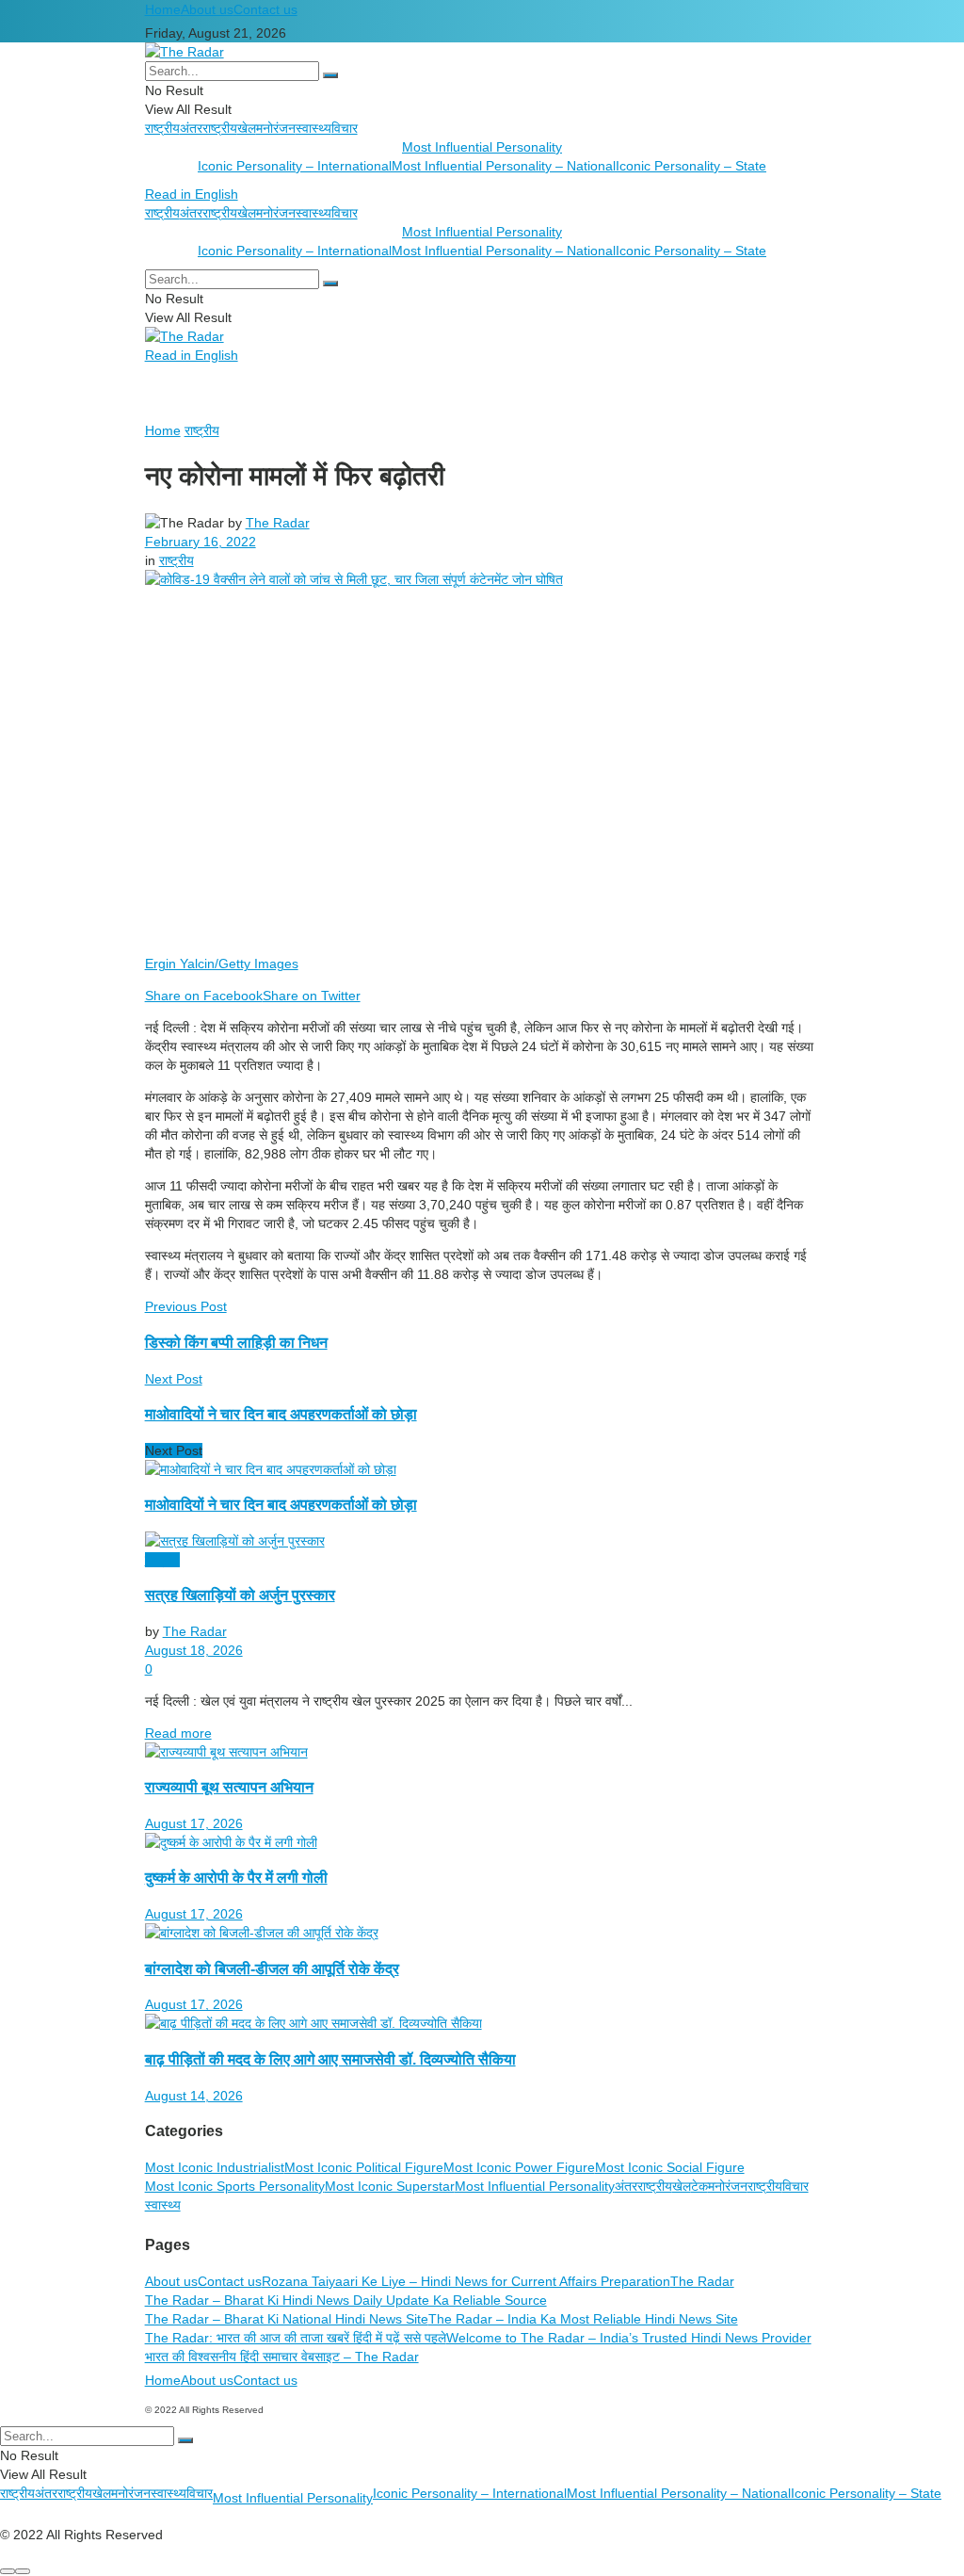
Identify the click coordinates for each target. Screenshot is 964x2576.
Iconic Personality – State (691, 166)
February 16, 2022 (201, 542)
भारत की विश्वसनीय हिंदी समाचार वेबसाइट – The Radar (282, 2357)
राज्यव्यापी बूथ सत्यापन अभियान (229, 1787)
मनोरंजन (276, 128)
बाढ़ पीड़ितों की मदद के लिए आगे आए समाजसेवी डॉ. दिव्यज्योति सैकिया (330, 2059)
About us (207, 9)
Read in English (192, 194)
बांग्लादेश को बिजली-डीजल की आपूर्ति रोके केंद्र (272, 1968)
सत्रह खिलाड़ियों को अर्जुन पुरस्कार (240, 1595)
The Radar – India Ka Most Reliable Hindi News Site (583, 2319)
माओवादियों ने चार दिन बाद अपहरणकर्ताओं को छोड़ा (281, 1504)
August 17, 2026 (194, 1823)
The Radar (278, 523)
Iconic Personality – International (295, 166)
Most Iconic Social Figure (670, 2167)
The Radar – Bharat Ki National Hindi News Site (287, 2319)
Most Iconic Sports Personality (235, 2186)
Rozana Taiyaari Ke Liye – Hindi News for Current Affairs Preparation (466, 2281)
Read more (178, 1733)
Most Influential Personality (482, 147)
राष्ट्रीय (162, 128)
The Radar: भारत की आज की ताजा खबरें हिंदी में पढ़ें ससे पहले (296, 2338)
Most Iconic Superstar (390, 2186)
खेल (247, 128)
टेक (699, 2186)
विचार (345, 128)
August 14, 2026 (194, 2096)
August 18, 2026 (194, 1650)
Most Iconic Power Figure (519, 2167)
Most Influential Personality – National (504, 166)
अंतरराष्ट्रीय (209, 128)
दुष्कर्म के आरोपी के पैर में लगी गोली (236, 1877)
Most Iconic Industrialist (215, 2167)
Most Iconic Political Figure (364, 2167)
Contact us (265, 9)
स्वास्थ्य (313, 128)
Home (163, 9)
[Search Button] (330, 75)
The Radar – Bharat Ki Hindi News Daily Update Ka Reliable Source (346, 2300)
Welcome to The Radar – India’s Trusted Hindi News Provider (629, 2338)
